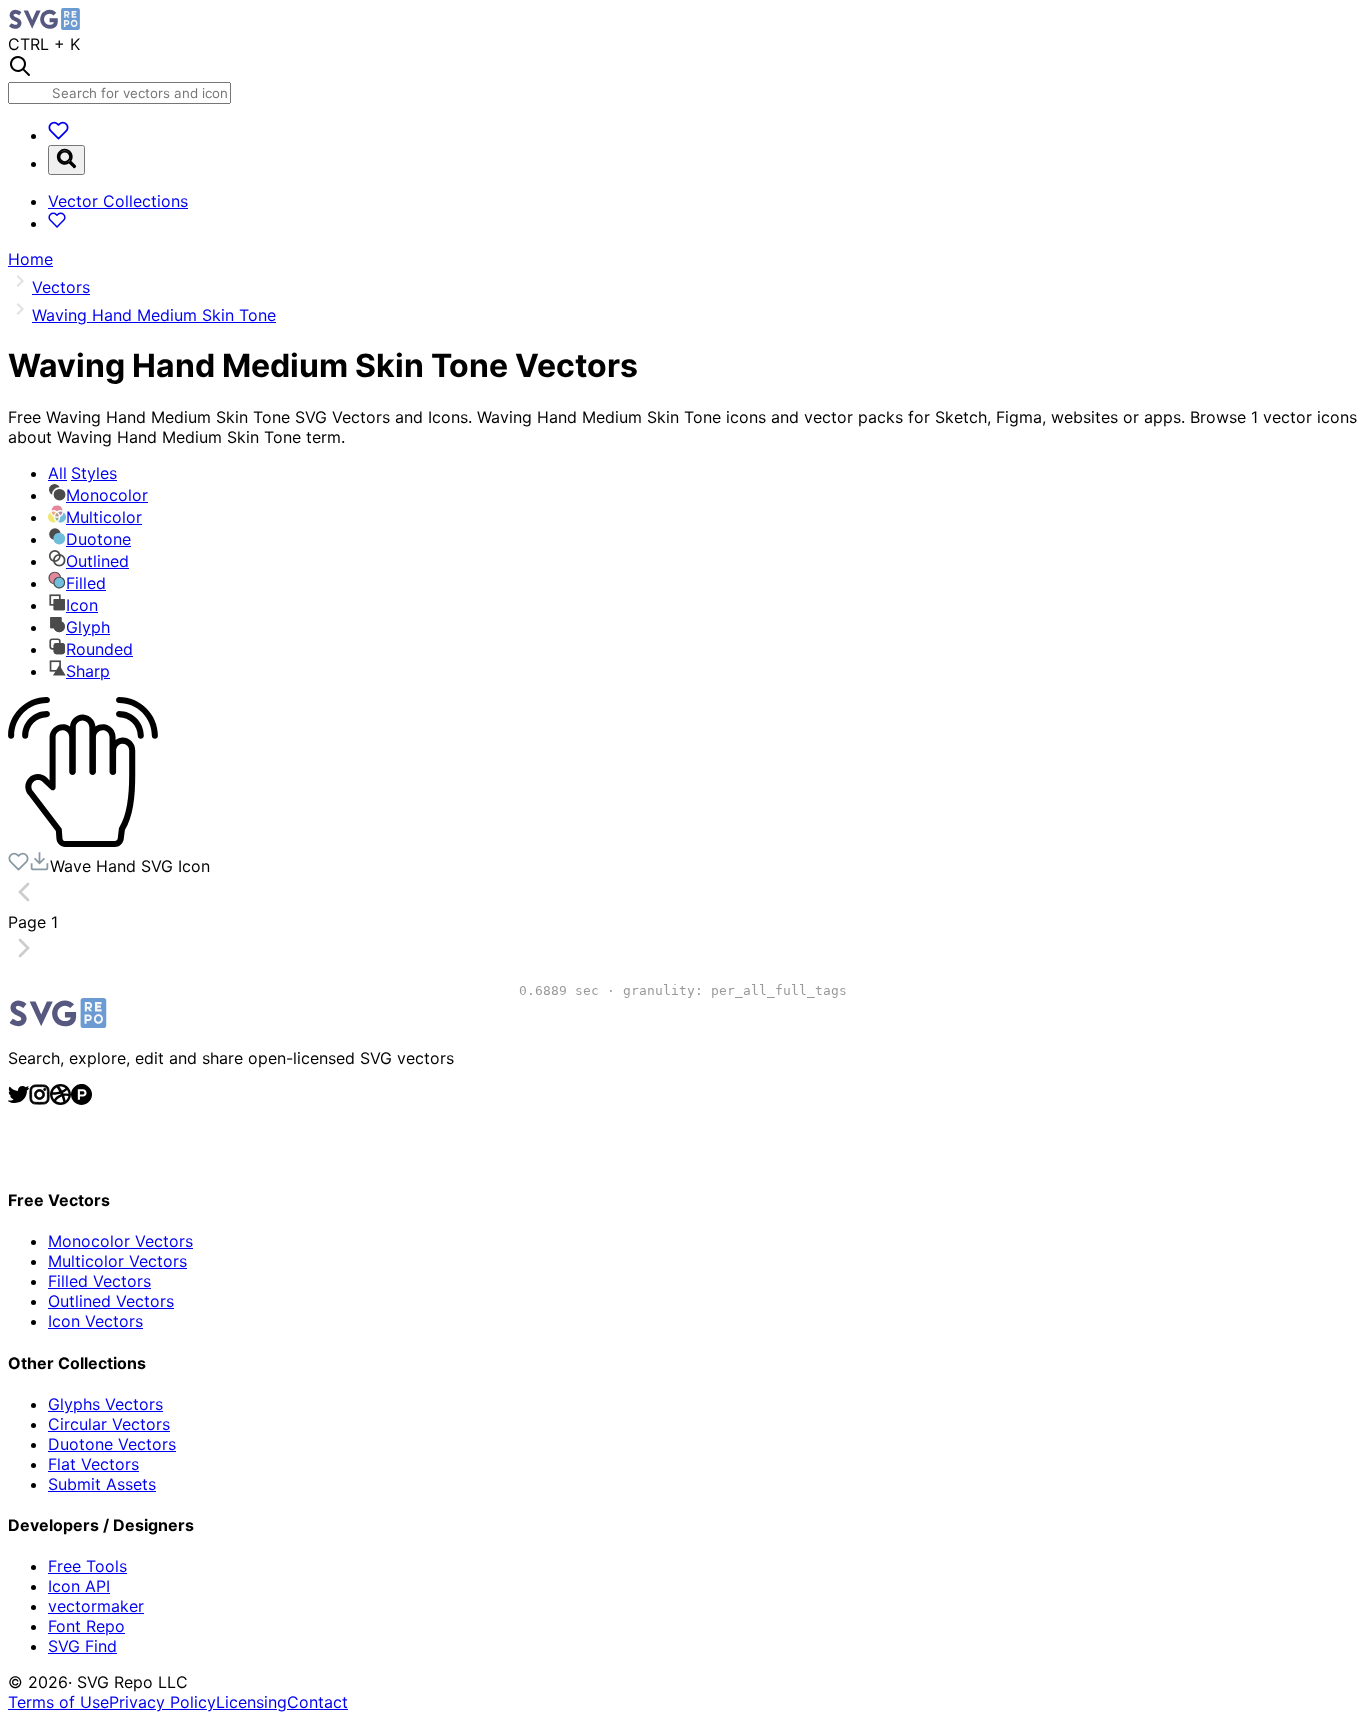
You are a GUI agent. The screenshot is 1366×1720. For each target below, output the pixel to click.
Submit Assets (102, 1484)
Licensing (251, 1702)
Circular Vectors (109, 1424)
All (82, 473)
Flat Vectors (93, 1464)
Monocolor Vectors (120, 1241)
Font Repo (86, 1626)
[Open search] (66, 160)
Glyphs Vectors (105, 1404)
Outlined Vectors (111, 1301)
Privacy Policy (162, 1702)
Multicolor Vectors (117, 1261)
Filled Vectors (99, 1281)
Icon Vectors (95, 1321)
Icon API (79, 1586)
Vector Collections (118, 201)
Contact (317, 1702)
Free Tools (87, 1566)
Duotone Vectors (112, 1444)
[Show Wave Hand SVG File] (83, 841)
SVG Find (82, 1646)
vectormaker (96, 1606)
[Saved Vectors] (58, 135)
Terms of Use (58, 1702)
